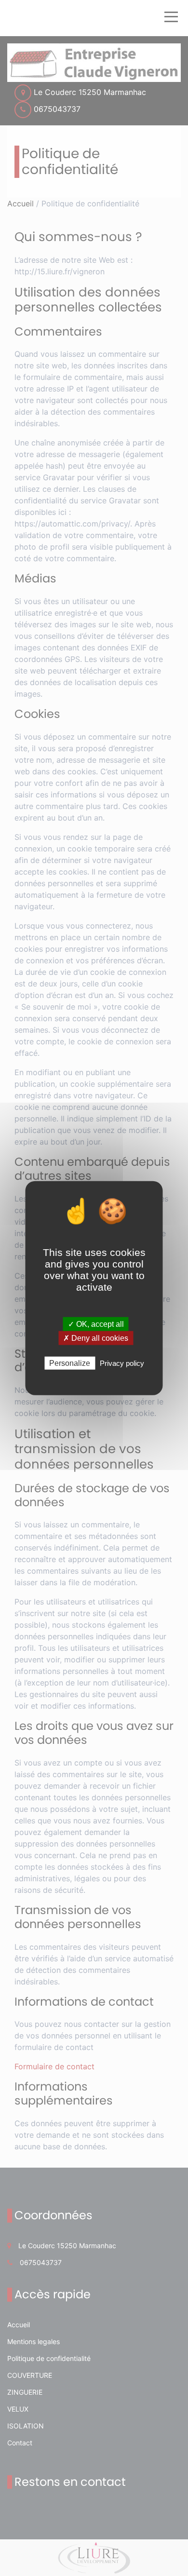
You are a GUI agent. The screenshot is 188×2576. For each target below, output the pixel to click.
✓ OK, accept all (96, 1324)
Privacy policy (122, 1363)
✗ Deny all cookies (96, 1338)
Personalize (70, 1363)
